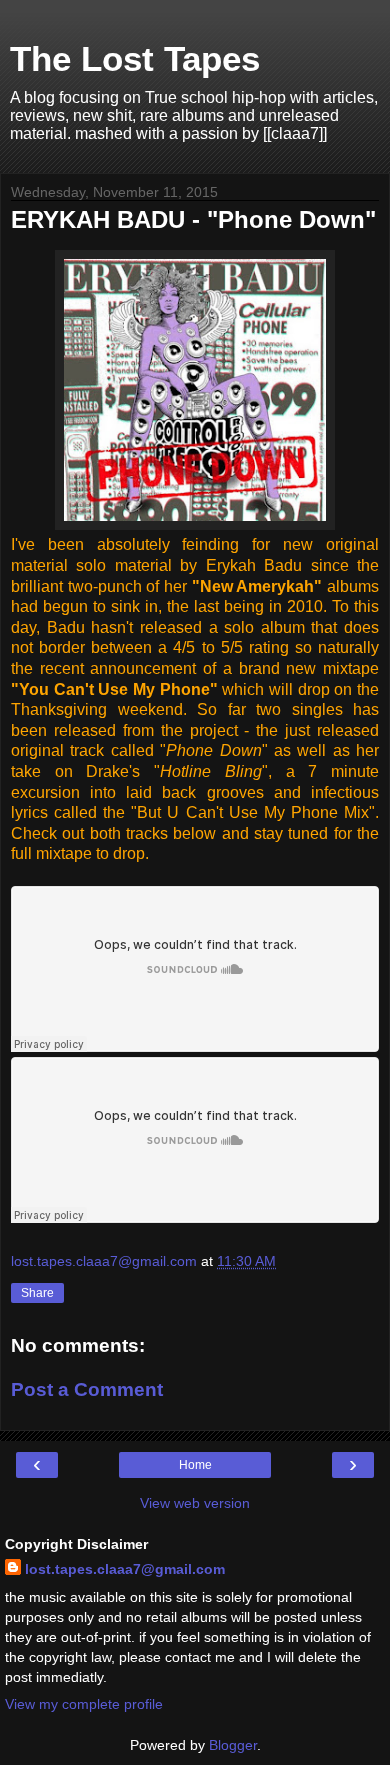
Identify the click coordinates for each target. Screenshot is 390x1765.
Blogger (233, 1745)
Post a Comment (87, 1389)
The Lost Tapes (135, 59)
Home (195, 1465)
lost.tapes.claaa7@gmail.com (125, 1569)
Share (37, 1293)
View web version (195, 1503)
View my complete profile (84, 1704)
